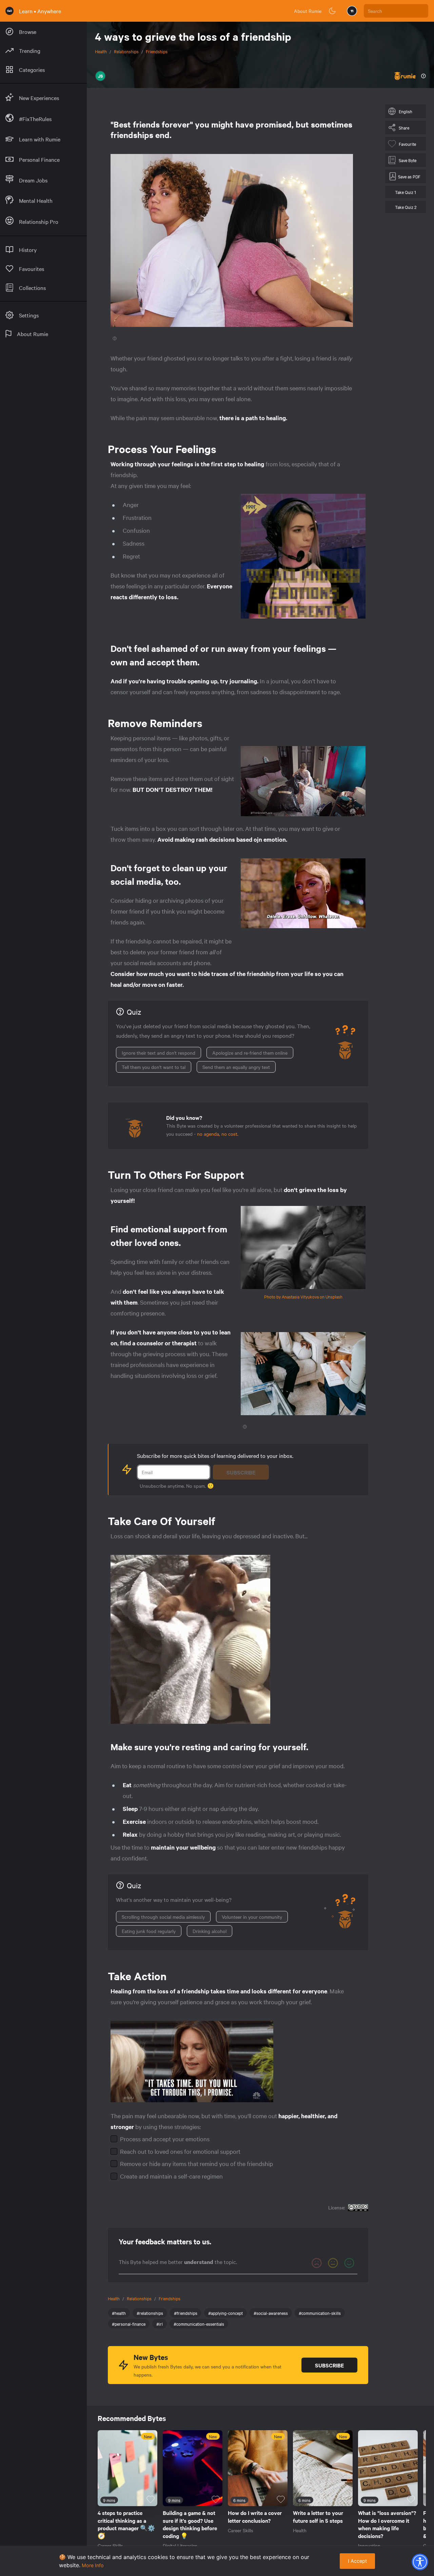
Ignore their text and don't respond (159, 1053)
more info (93, 2565)
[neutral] (333, 2263)
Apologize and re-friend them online (250, 1053)
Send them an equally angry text (236, 1067)
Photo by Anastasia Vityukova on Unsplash (303, 1296)
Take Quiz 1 (406, 192)
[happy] (349, 2263)
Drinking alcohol (210, 1931)
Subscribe (241, 1472)
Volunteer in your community (252, 1917)
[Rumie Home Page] (9, 11)
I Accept (357, 2561)
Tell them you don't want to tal (154, 1067)
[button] (420, 2562)
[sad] (317, 2263)
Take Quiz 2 (406, 207)
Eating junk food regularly (149, 1931)
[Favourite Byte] (151, 2499)
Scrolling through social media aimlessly (163, 1917)
